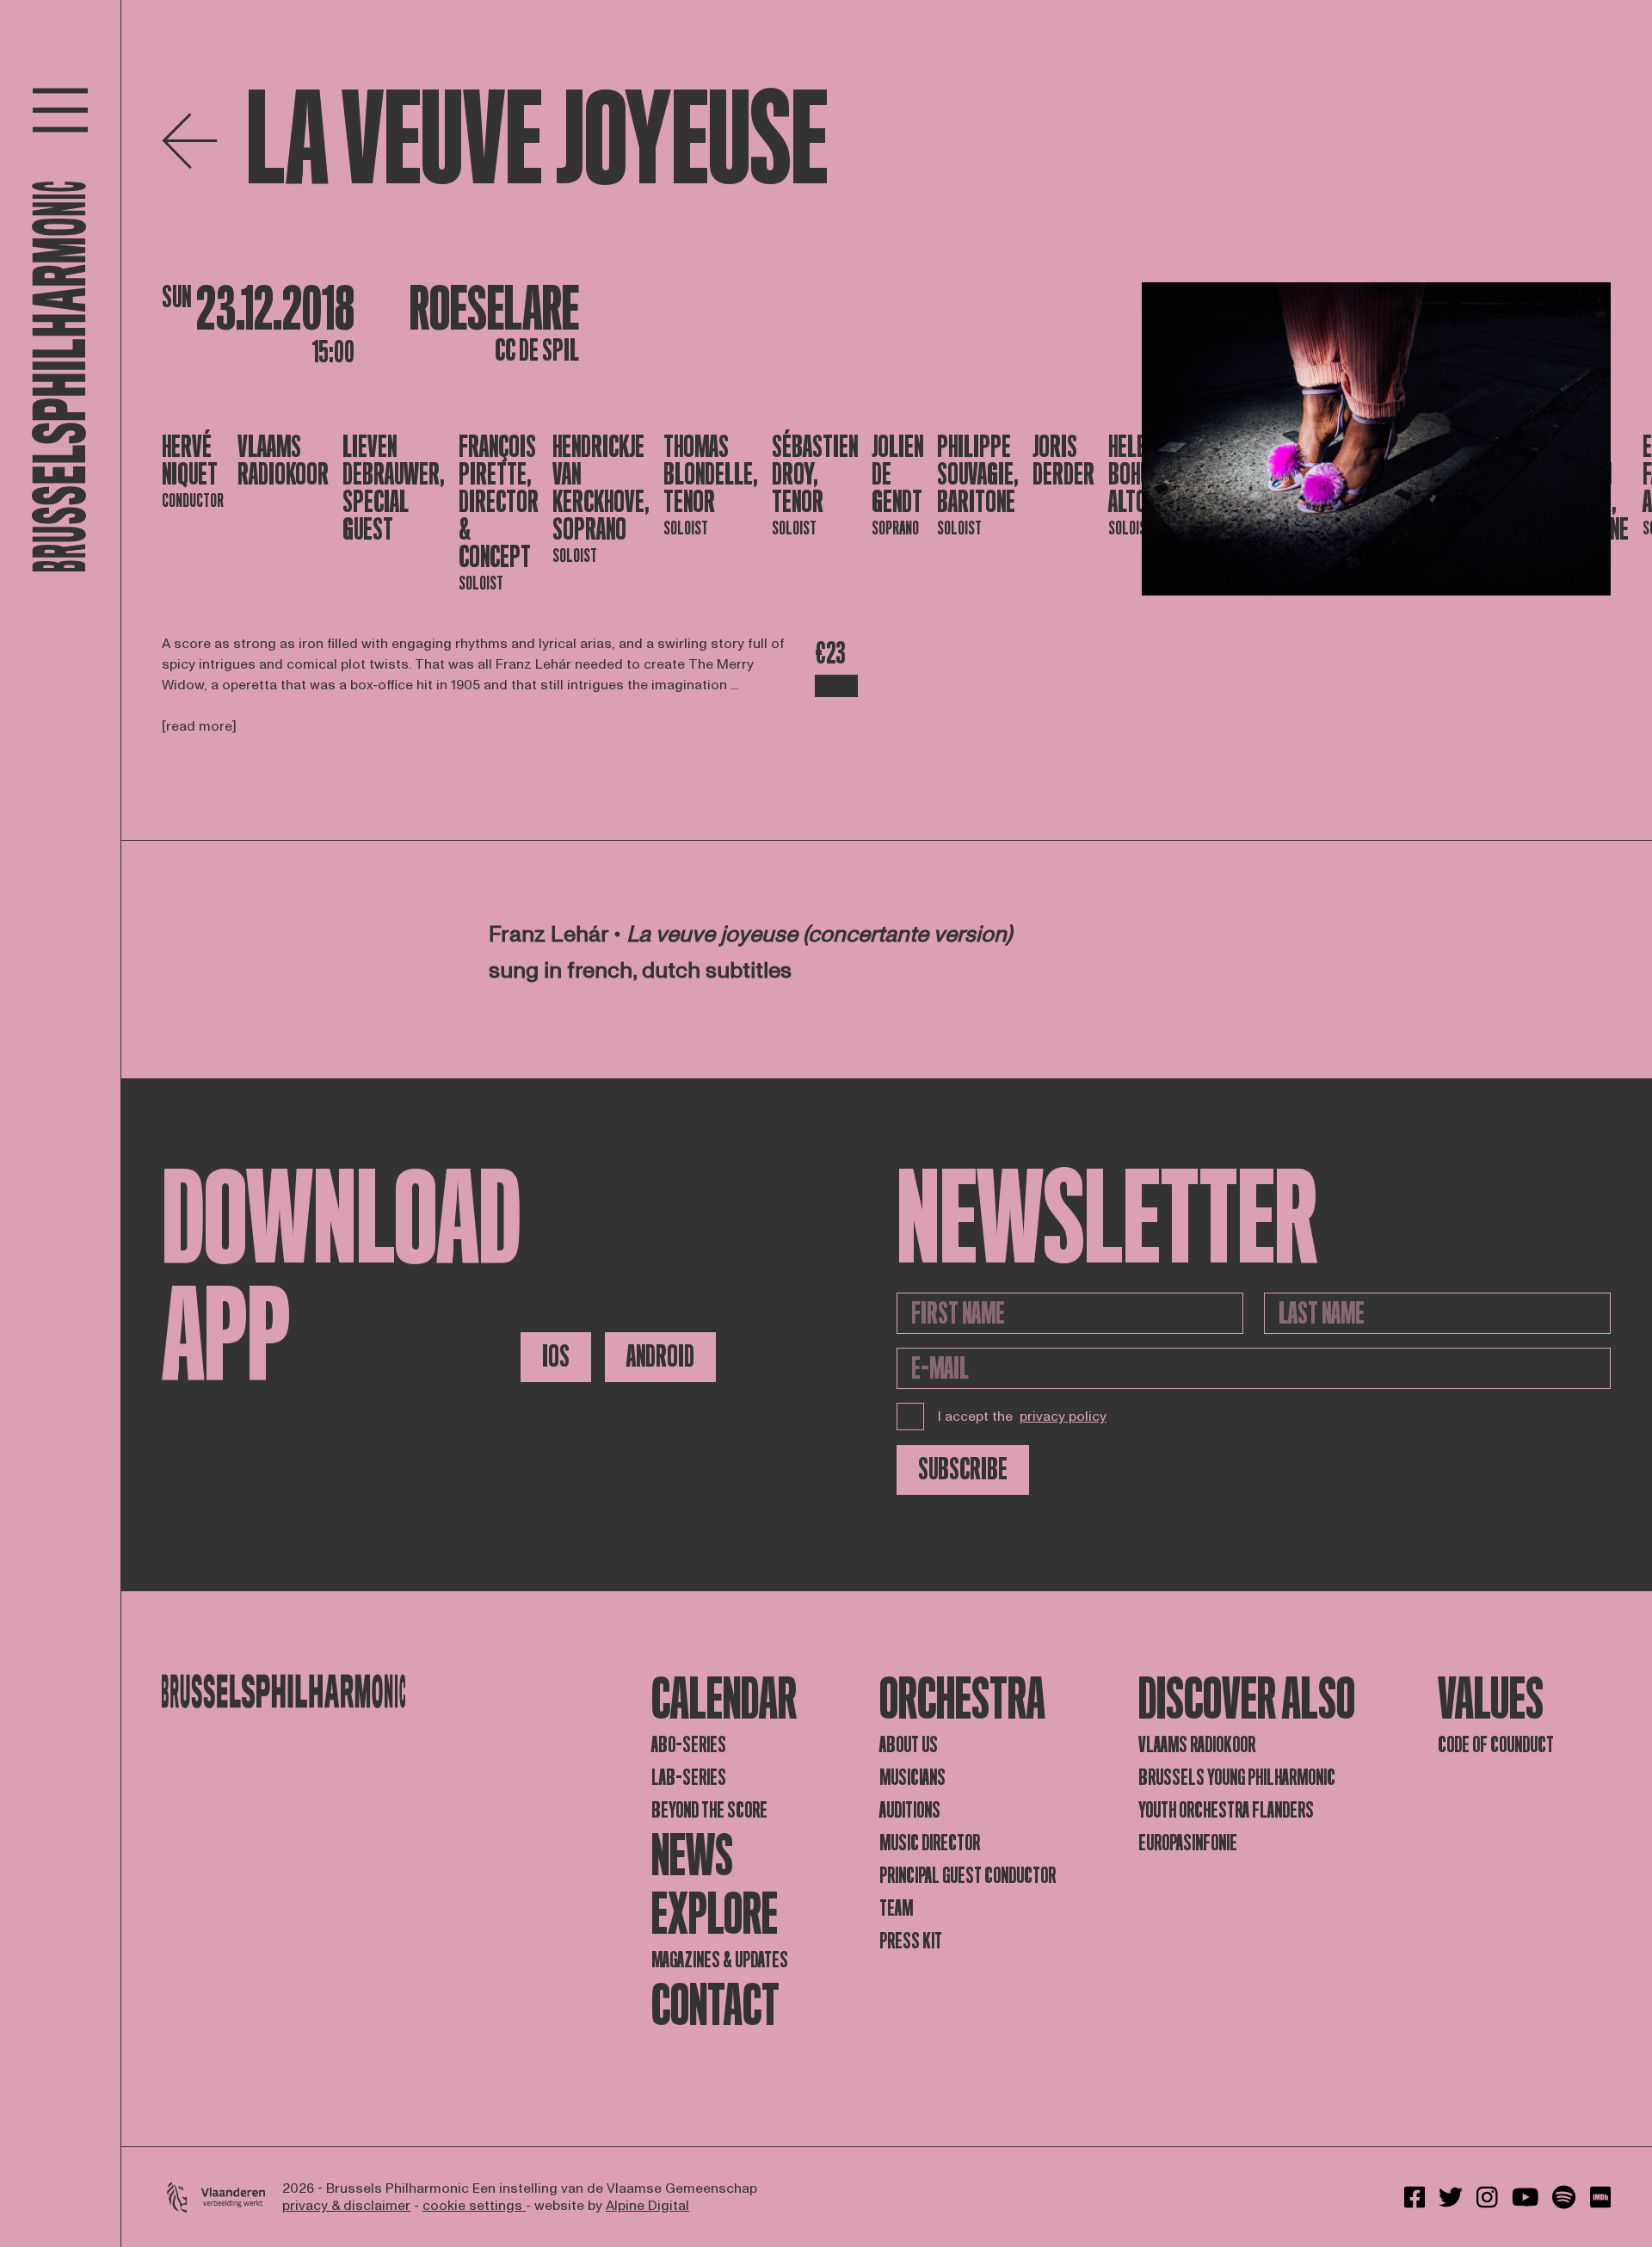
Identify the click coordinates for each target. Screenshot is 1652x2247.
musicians (912, 1778)
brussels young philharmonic (1237, 1778)
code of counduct (1496, 1745)
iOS (556, 1357)
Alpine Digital (647, 2206)
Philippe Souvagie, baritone (978, 475)
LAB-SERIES (689, 1778)
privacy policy (1063, 1417)
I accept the (1022, 1417)
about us (909, 1745)
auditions (910, 1810)
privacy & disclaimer (346, 2206)
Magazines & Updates (720, 1960)
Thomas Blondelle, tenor (711, 475)
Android (660, 1357)
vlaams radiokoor (1197, 1745)
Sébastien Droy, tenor (815, 475)
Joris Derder (1063, 461)
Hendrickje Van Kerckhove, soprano (601, 488)
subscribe (963, 1469)
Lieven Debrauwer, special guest (394, 488)
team (896, 1908)
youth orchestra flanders (1226, 1810)
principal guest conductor (968, 1876)
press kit (911, 1941)
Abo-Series (689, 1745)
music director (930, 1843)
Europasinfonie (1188, 1843)
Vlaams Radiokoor (283, 461)
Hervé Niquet (190, 461)
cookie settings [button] (474, 2206)
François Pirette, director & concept (499, 502)
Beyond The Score (709, 1810)
